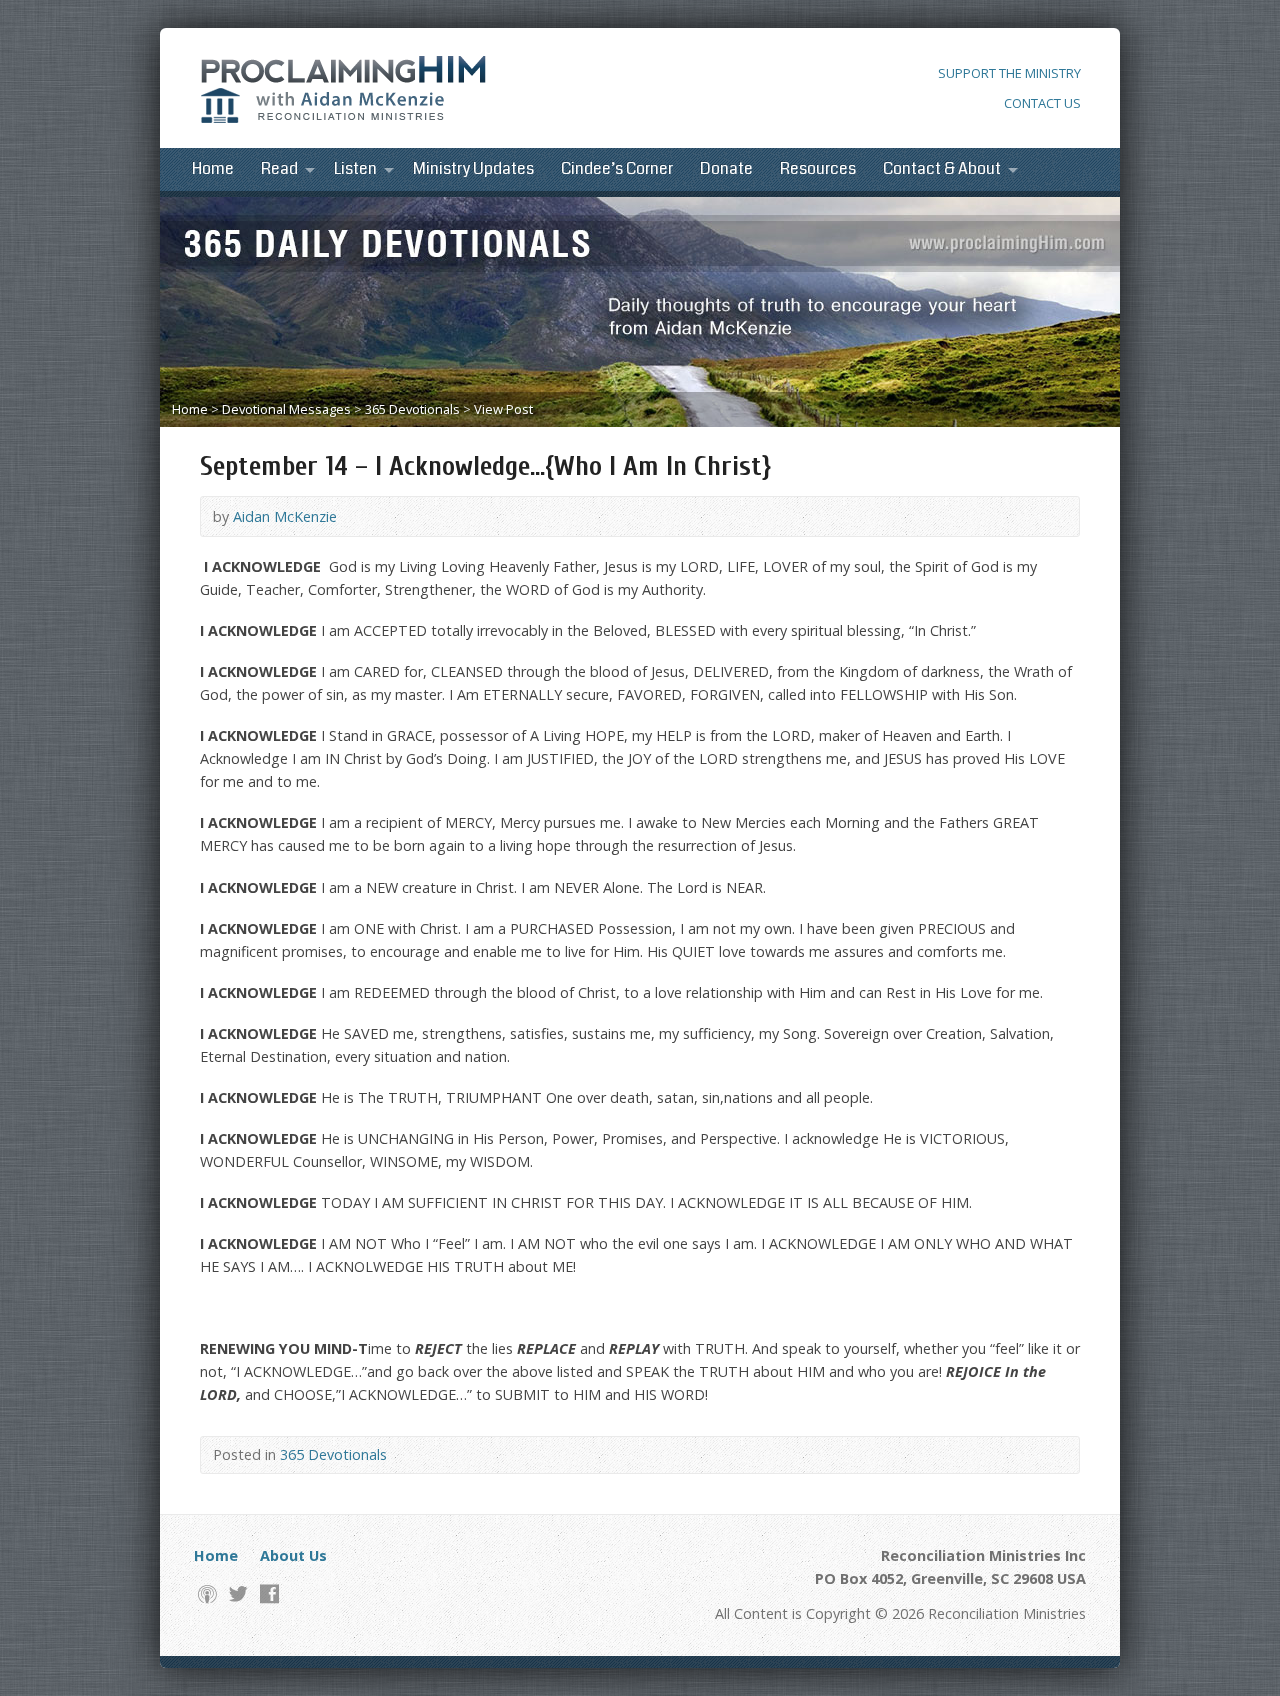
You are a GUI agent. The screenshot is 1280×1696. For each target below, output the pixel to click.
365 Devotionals (412, 409)
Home (213, 169)
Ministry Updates (473, 169)
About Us (293, 1555)
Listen (355, 169)
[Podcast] (207, 1593)
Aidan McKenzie (285, 516)
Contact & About (942, 169)
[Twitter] (238, 1593)
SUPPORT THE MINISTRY (1009, 73)
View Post (503, 409)
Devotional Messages (286, 409)
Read (279, 169)
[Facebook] (269, 1593)
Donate (726, 169)
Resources (818, 169)
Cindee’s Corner (617, 169)
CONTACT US (1042, 103)
